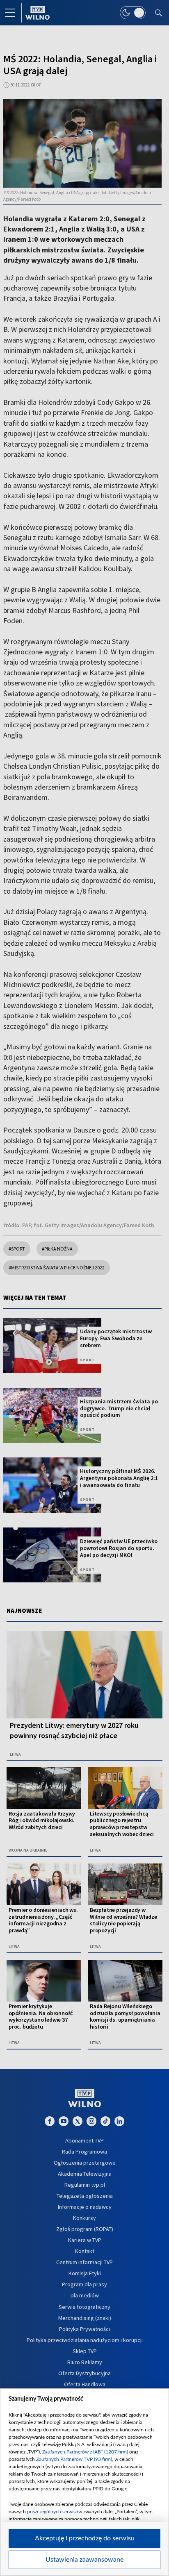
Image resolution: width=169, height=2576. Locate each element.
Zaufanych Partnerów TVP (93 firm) (74, 2459)
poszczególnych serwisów (55, 2512)
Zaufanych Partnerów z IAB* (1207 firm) (85, 2452)
